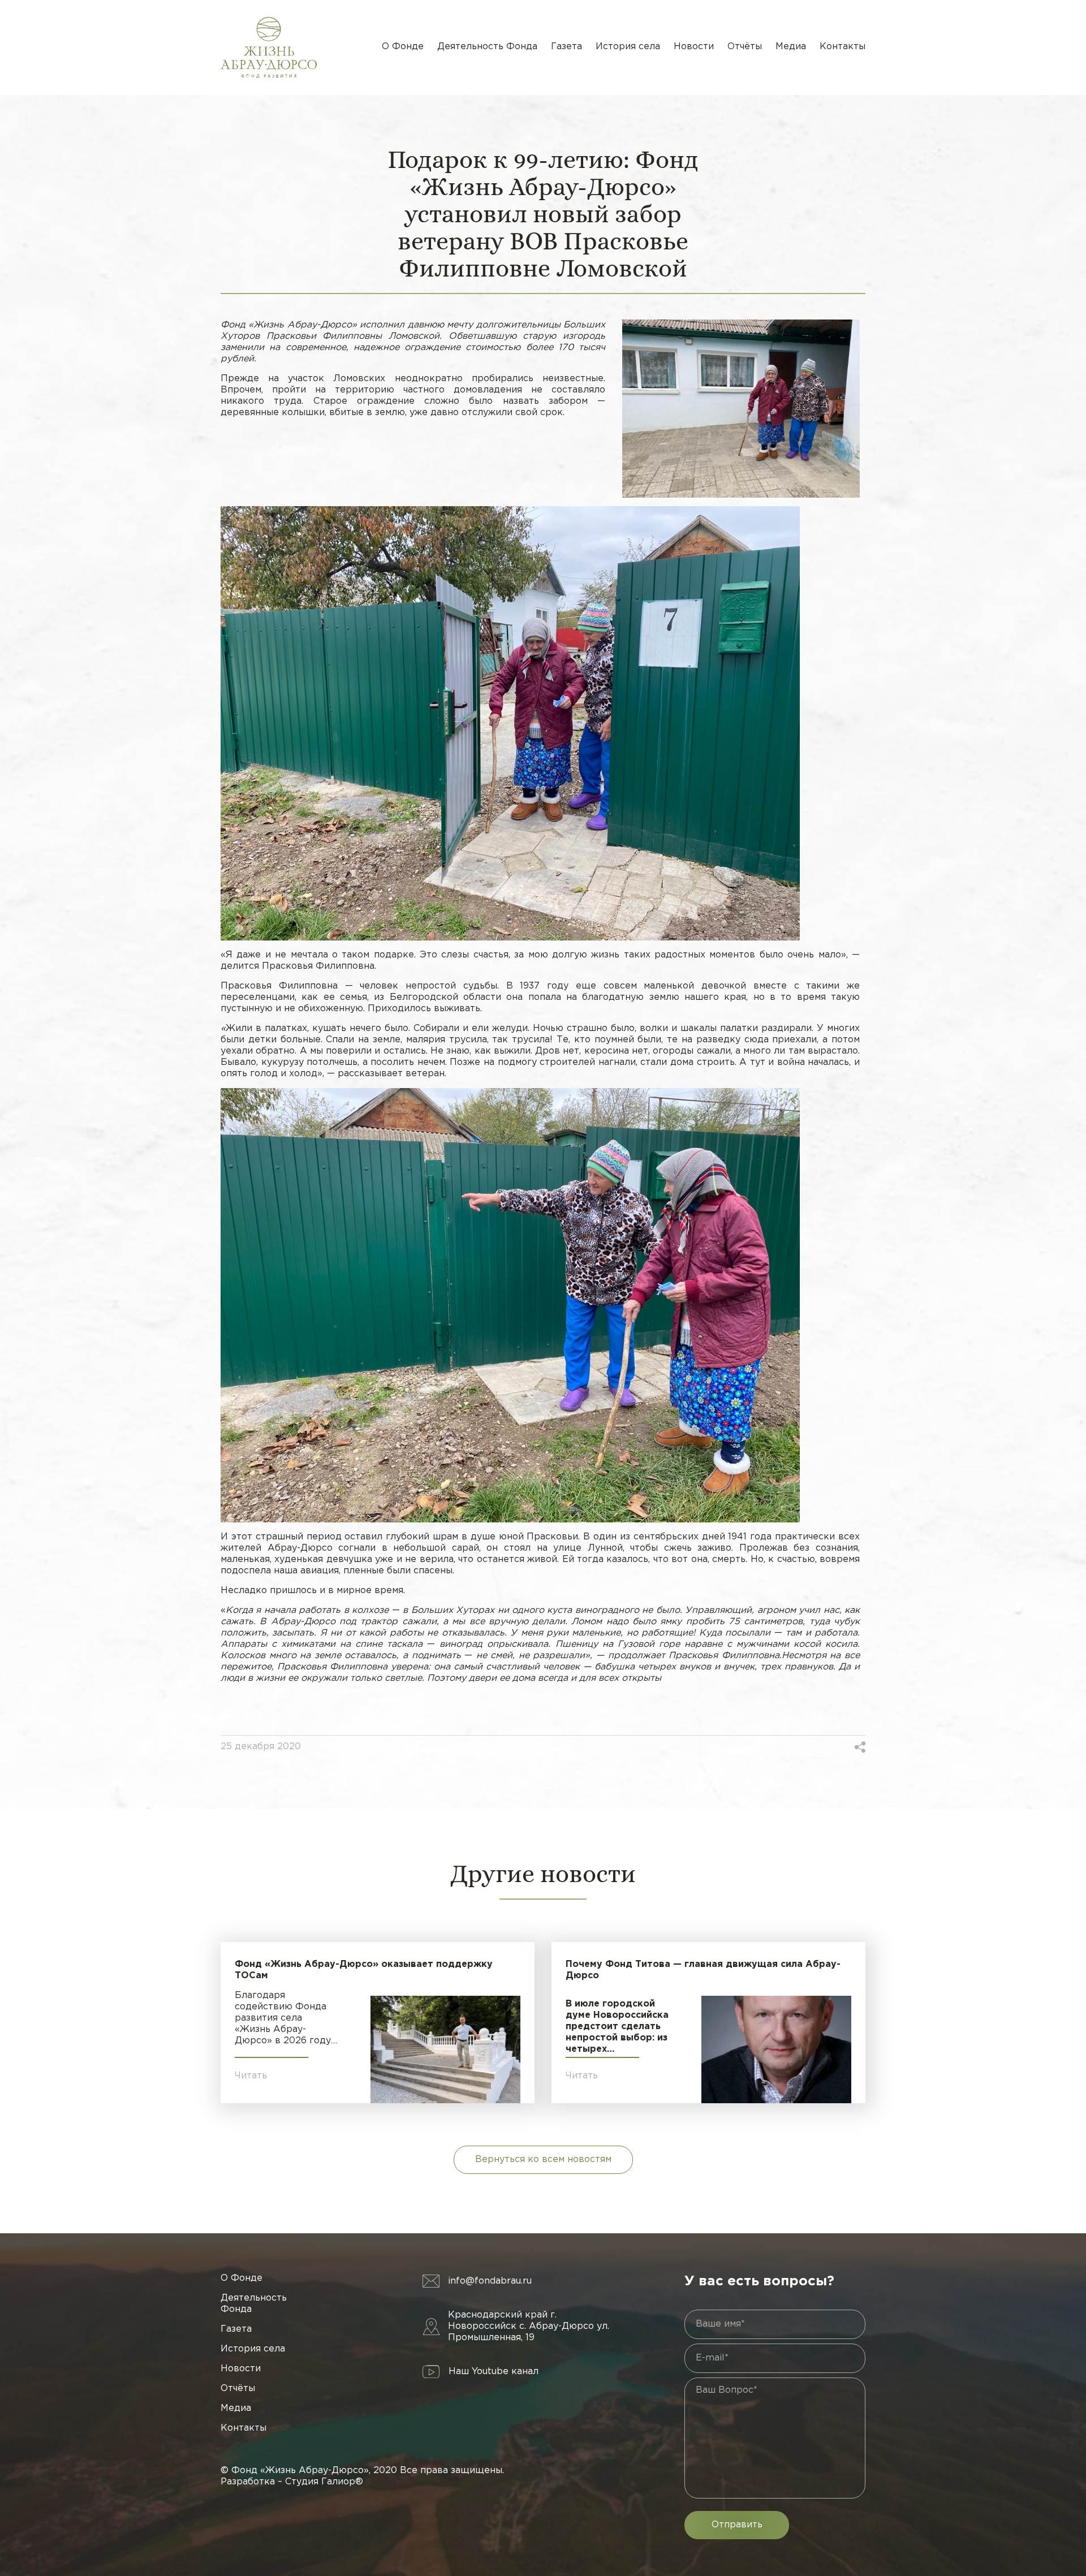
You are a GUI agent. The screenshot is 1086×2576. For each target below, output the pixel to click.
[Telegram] (842, 1747)
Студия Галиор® (324, 2482)
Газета (566, 47)
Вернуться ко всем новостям (543, 2159)
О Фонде (403, 47)
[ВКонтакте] (815, 1747)
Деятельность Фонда (487, 47)
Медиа (791, 47)
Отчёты (745, 47)
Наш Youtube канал (494, 2372)
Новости (694, 47)
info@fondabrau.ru (490, 2281)
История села (628, 47)
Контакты (842, 47)
